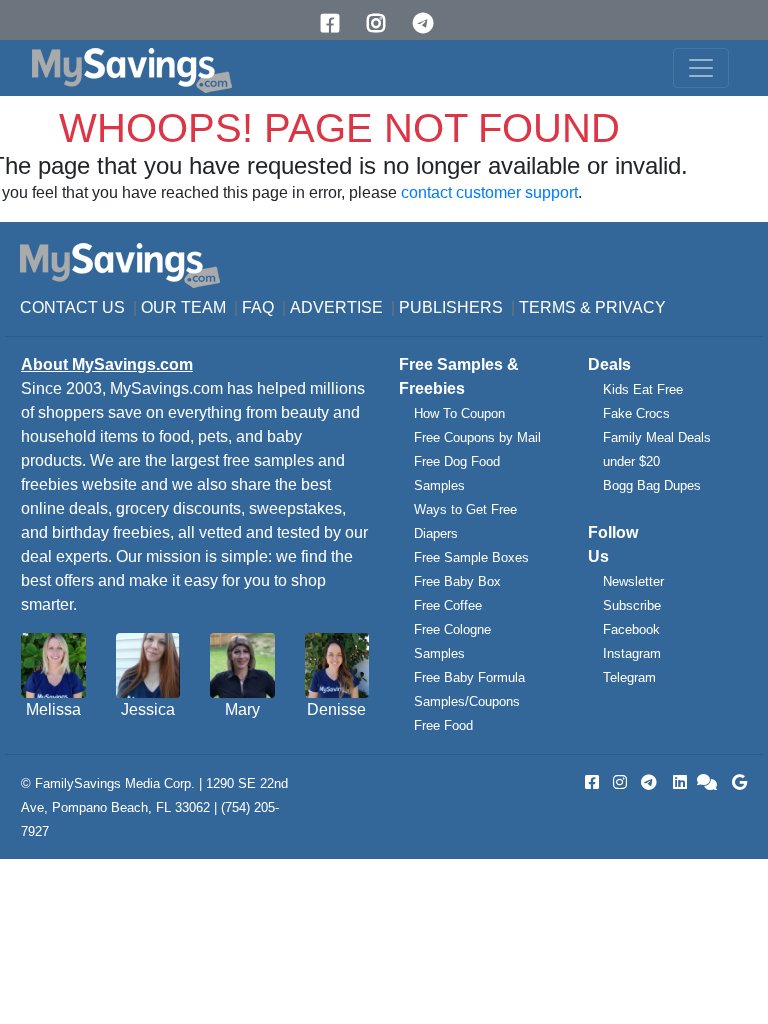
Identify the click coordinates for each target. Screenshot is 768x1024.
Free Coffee (448, 605)
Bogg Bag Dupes (652, 485)
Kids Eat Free (643, 389)
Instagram (632, 653)
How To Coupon (459, 413)
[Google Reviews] (736, 782)
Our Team (183, 307)
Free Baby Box (457, 581)
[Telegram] (430, 23)
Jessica (148, 709)
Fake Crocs (636, 413)
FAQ (258, 307)
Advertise (336, 307)
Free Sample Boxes (471, 557)
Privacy (630, 307)
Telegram (629, 677)
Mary (242, 709)
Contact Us (72, 307)
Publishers (451, 307)
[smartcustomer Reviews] (708, 782)
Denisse (336, 709)
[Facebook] (337, 23)
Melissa (53, 709)
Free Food (443, 725)
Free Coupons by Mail (477, 437)
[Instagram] (383, 23)
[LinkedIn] (678, 782)
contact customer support (489, 192)
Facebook (631, 629)
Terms (547, 307)
